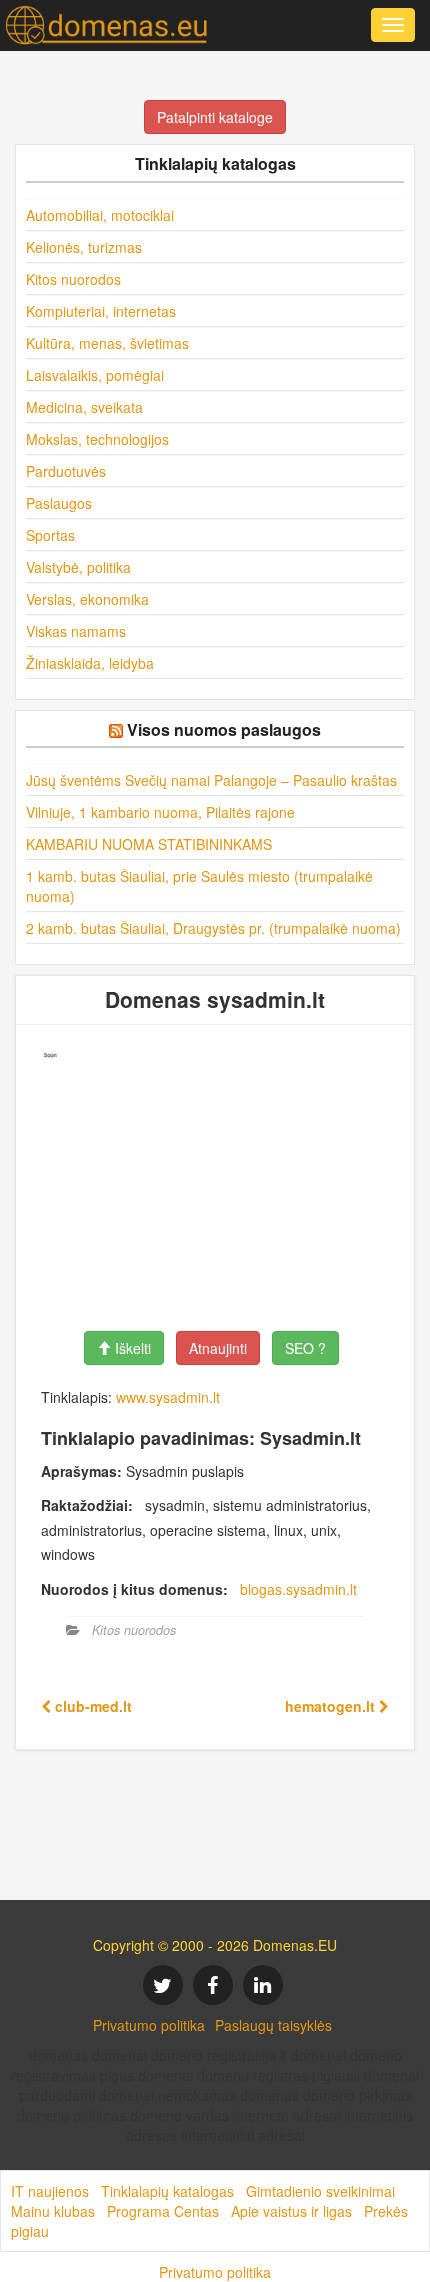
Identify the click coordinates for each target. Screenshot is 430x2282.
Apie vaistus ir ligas (291, 2211)
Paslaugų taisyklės (273, 2025)
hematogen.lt (332, 1706)
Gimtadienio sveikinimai (320, 2191)
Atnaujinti (218, 1348)
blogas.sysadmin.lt (298, 1589)
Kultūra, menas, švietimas (107, 343)
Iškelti (131, 1348)
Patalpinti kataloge (215, 117)
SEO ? (305, 1348)
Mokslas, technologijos (97, 439)
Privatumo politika (149, 2025)
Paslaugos (59, 503)
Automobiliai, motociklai (100, 215)
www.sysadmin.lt (168, 1397)
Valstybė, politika (78, 567)
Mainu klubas (53, 2211)
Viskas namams (76, 631)
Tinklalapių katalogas (167, 2191)
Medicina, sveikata (84, 407)
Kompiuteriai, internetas (101, 311)
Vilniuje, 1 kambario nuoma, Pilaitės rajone (160, 812)
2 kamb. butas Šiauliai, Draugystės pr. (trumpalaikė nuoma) (213, 928)
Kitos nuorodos (73, 279)
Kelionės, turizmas (84, 247)
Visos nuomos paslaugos (224, 729)
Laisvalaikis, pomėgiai (95, 375)
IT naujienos (50, 2191)
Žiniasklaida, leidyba (90, 663)
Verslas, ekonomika (87, 599)
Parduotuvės (66, 471)
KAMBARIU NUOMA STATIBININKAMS (149, 844)
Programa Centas (163, 2211)
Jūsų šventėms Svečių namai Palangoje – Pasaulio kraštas (211, 780)
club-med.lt (91, 1706)
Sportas (50, 535)
